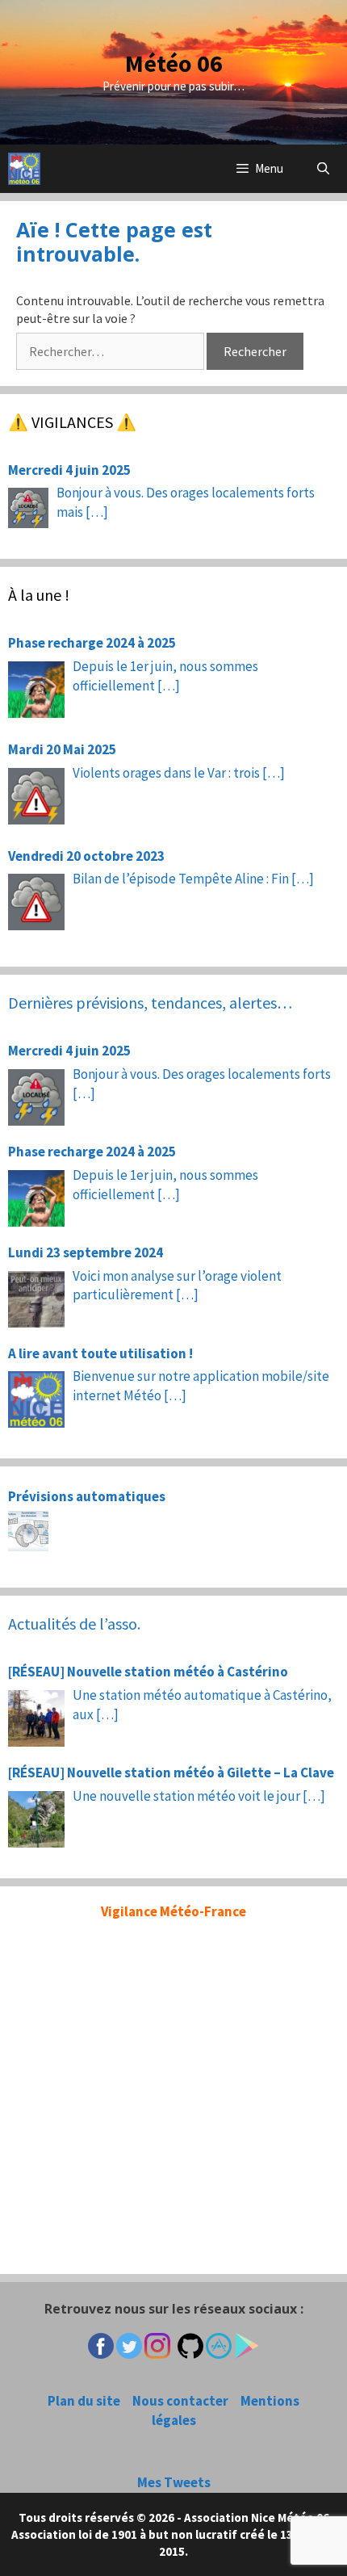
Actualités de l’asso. (74, 1624)
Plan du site (84, 2401)
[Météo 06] (24, 169)
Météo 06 (174, 63)
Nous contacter (180, 2401)
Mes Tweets (174, 2482)
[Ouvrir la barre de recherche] (323, 169)
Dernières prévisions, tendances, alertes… (150, 1003)
